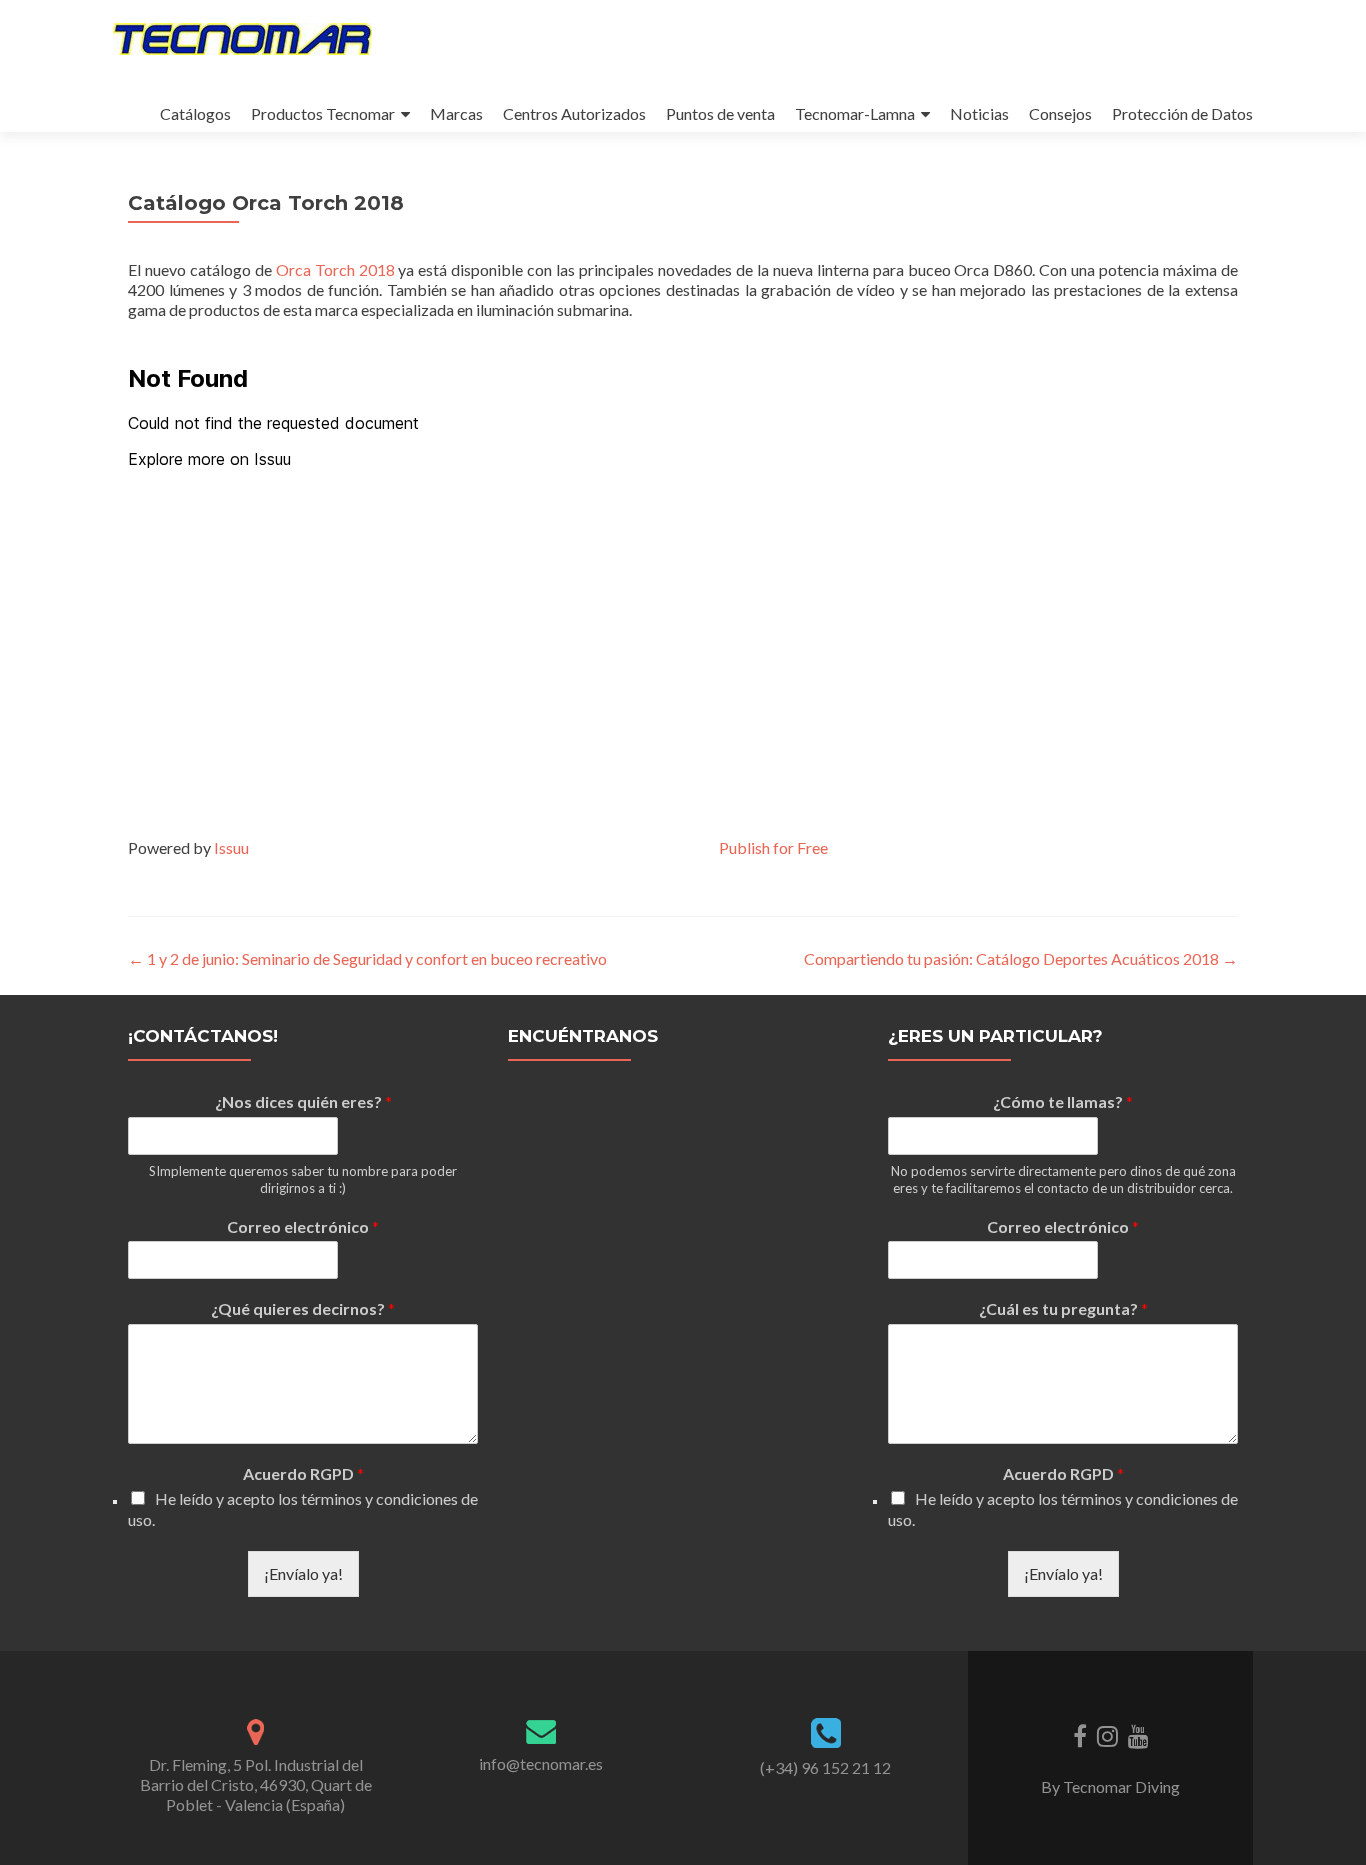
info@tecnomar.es (541, 1763)
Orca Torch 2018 (335, 269)
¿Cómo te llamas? (1063, 1101)
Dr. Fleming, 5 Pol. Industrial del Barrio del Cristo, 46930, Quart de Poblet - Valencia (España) (256, 1784)
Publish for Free (773, 847)
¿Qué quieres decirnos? (303, 1308)
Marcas (456, 113)
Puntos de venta (720, 113)
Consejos (1060, 113)
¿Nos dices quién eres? (303, 1101)
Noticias (979, 113)
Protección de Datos (1182, 113)
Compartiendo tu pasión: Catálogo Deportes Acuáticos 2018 (1021, 958)
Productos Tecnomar (323, 113)
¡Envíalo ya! (303, 1573)
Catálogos (195, 113)
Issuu (231, 847)
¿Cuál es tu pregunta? (1063, 1308)
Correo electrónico (303, 1226)
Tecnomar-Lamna (855, 113)
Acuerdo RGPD (303, 1473)
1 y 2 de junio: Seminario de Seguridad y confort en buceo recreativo (367, 958)
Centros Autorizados (574, 113)
